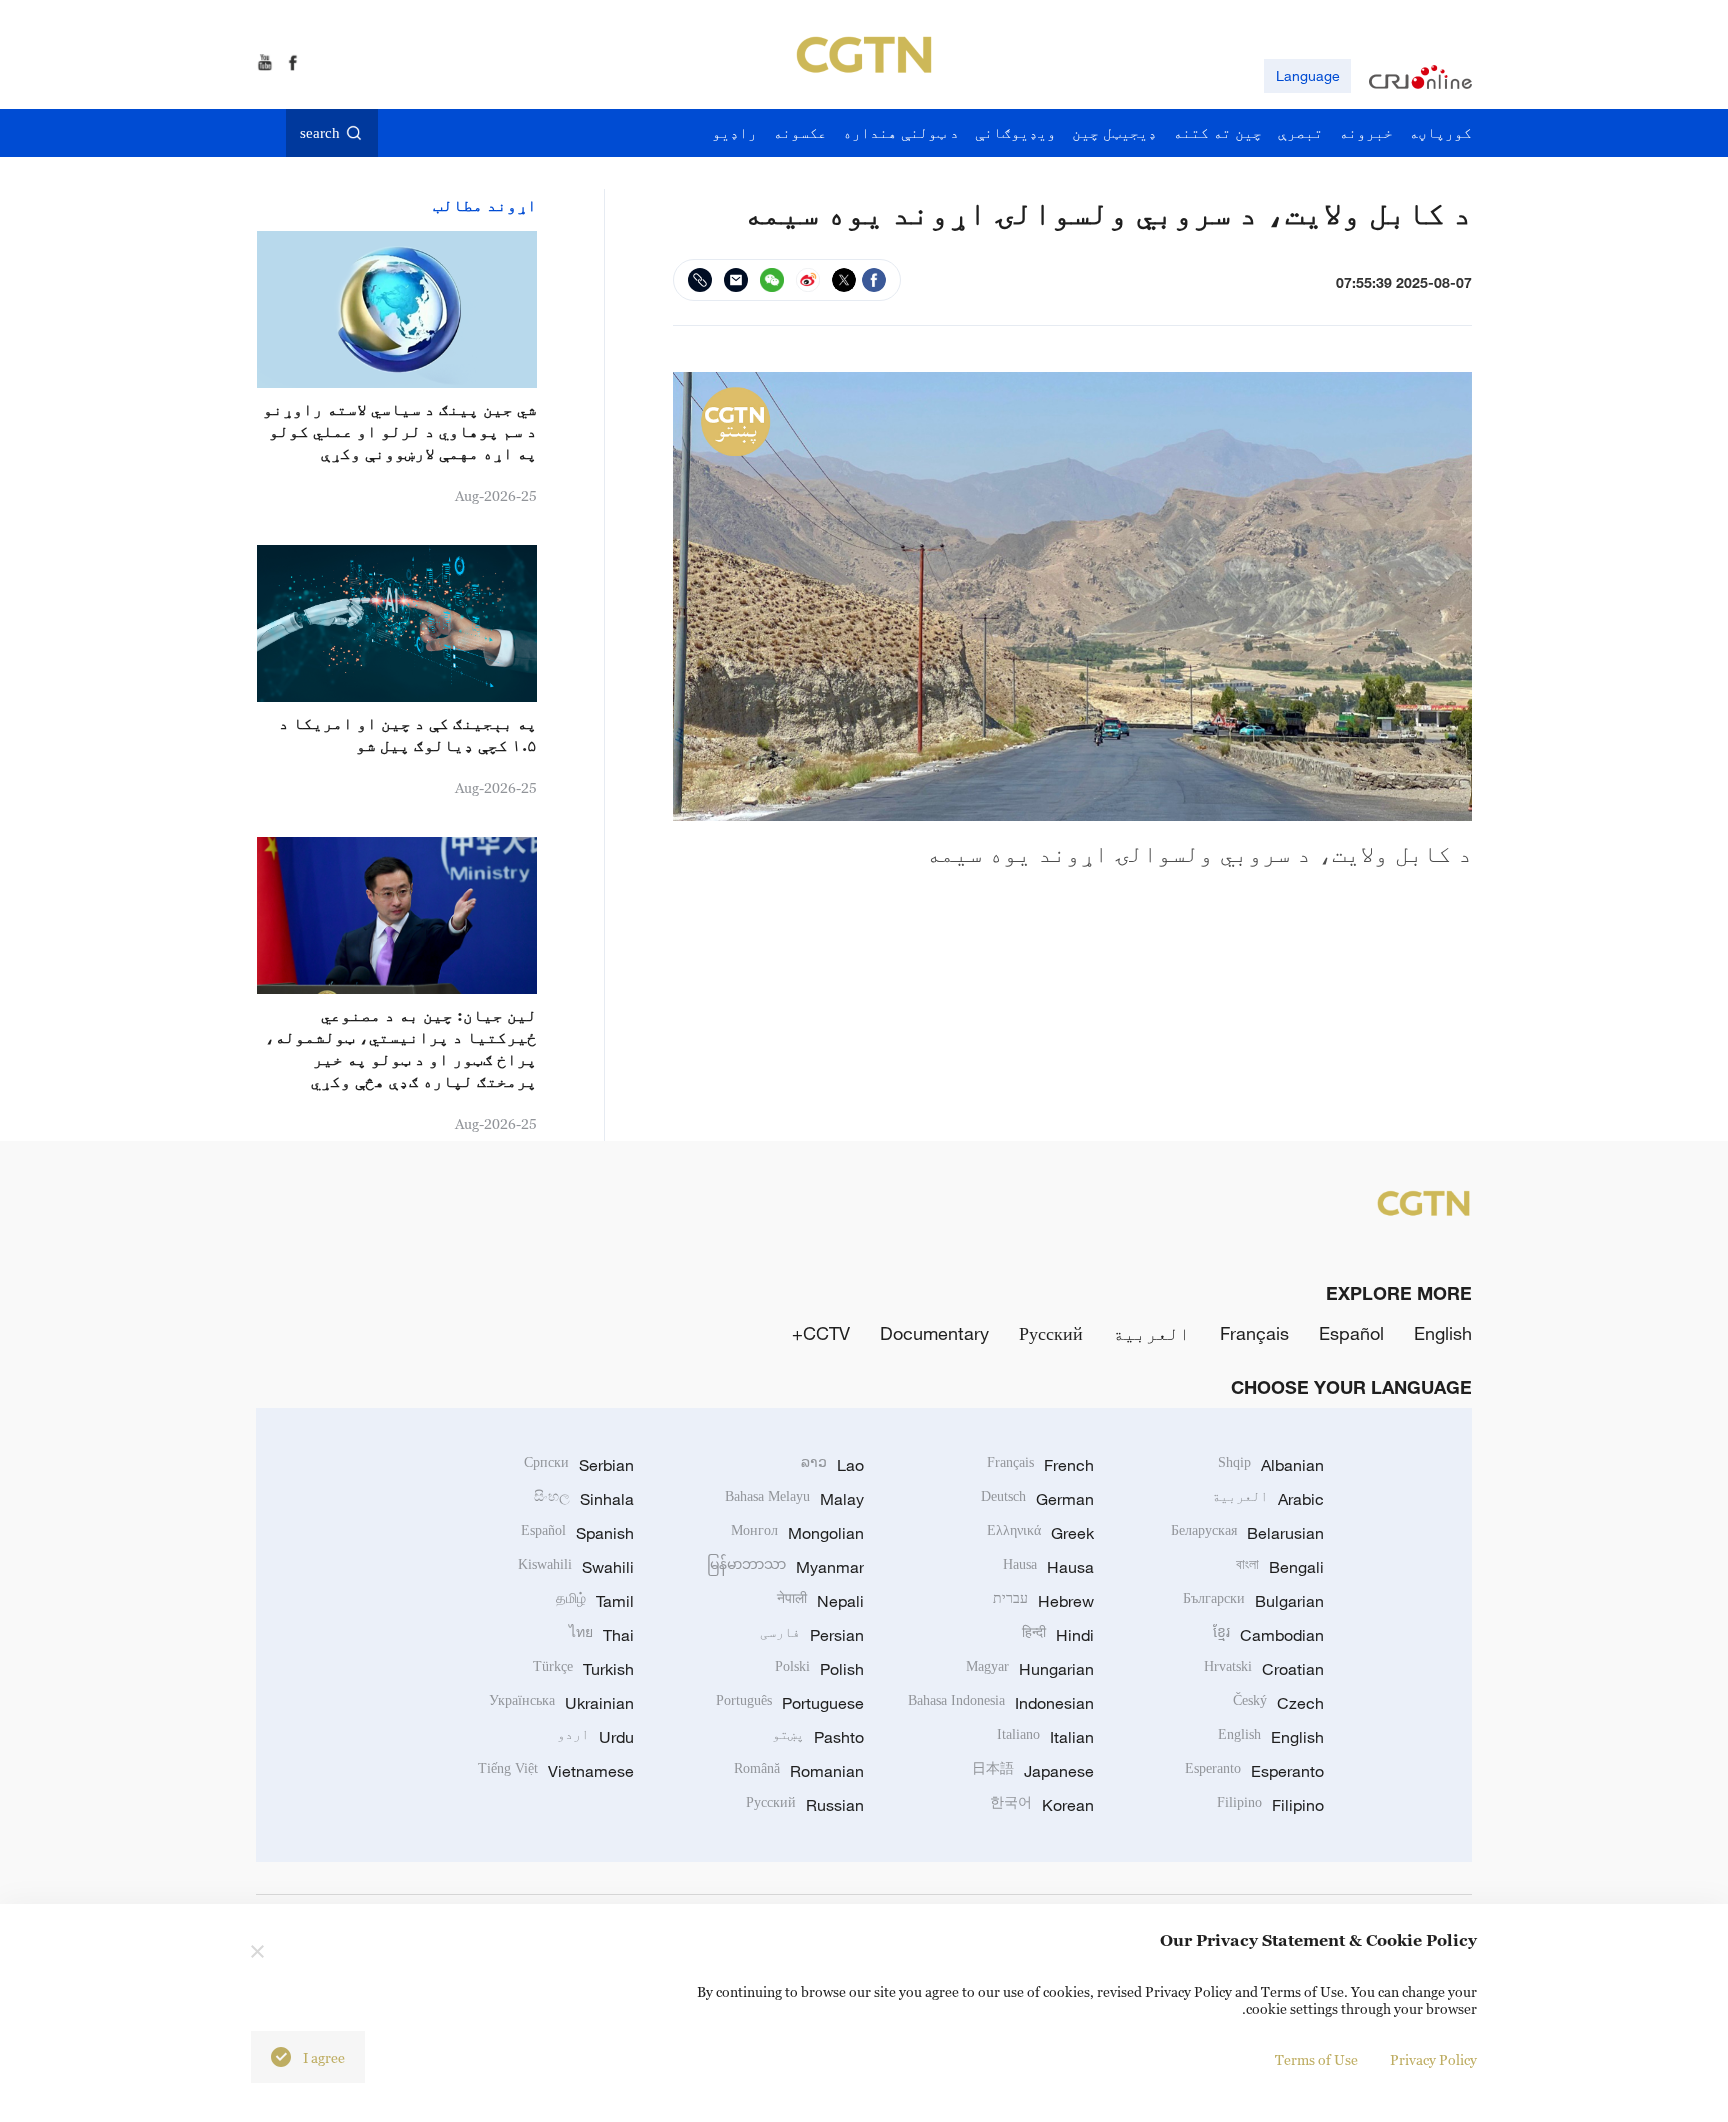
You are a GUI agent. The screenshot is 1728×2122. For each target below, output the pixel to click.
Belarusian (1247, 1533)
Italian (1045, 1737)
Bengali (1280, 1567)
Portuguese (790, 1703)
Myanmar (785, 1567)
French (1040, 1465)
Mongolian (797, 1533)
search (320, 133)
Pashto (818, 1737)
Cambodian (1268, 1635)
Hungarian (1030, 1669)
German (1037, 1499)
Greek (1040, 1533)
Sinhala (584, 1499)
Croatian (1264, 1669)
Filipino (1270, 1805)
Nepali (820, 1601)
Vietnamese (556, 1771)
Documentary (934, 1333)
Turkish (583, 1669)
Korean (1042, 1805)
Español (1351, 1333)
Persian (812, 1635)
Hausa (1048, 1567)
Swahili (576, 1567)
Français (1254, 1333)
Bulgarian (1253, 1601)
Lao (832, 1465)
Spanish (577, 1533)
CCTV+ (821, 1333)
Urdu (595, 1737)
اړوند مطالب (485, 205)
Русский (1051, 1333)
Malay (794, 1499)
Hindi (1058, 1635)
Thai (601, 1635)
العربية (1151, 1333)
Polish (819, 1669)
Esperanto (1254, 1771)
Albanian (1271, 1465)
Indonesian (1001, 1703)
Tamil (595, 1601)
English (1443, 1333)
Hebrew (1043, 1601)
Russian (805, 1805)
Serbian (579, 1465)
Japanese (1033, 1771)
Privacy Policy (1433, 2059)
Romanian (799, 1771)
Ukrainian (561, 1703)
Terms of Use (1316, 2059)
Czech (1278, 1703)
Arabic (1268, 1499)
